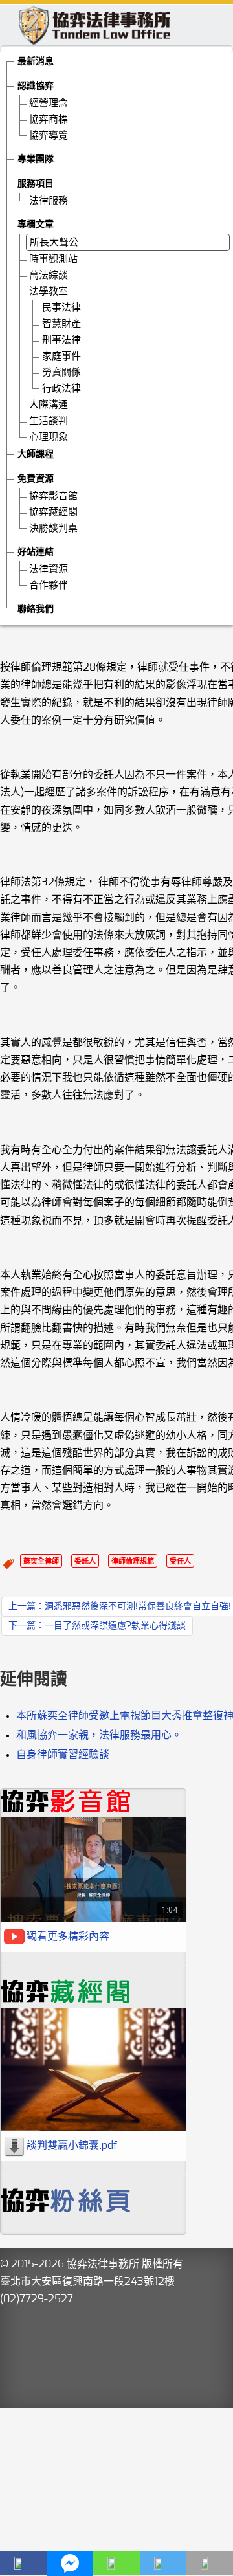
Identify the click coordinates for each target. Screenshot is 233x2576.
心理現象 (49, 437)
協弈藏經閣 (53, 512)
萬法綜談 (49, 275)
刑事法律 (61, 340)
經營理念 (49, 103)
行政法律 (61, 389)
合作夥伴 (49, 585)
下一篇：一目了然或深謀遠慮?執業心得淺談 (97, 1626)
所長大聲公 (54, 242)
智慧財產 (61, 324)
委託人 (85, 1561)
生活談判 (49, 421)
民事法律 (61, 308)
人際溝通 (49, 405)
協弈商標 (49, 119)
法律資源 (49, 569)
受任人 (180, 1561)
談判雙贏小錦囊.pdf (72, 2146)
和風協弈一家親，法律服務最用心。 (99, 1735)
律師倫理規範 (133, 1561)
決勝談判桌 (53, 528)
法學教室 (49, 292)
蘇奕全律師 (41, 1561)
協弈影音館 (53, 496)
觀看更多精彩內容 (68, 1937)
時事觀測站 (53, 259)
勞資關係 (61, 372)
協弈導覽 (49, 136)
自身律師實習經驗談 (63, 1755)
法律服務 (49, 201)
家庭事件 (61, 356)
